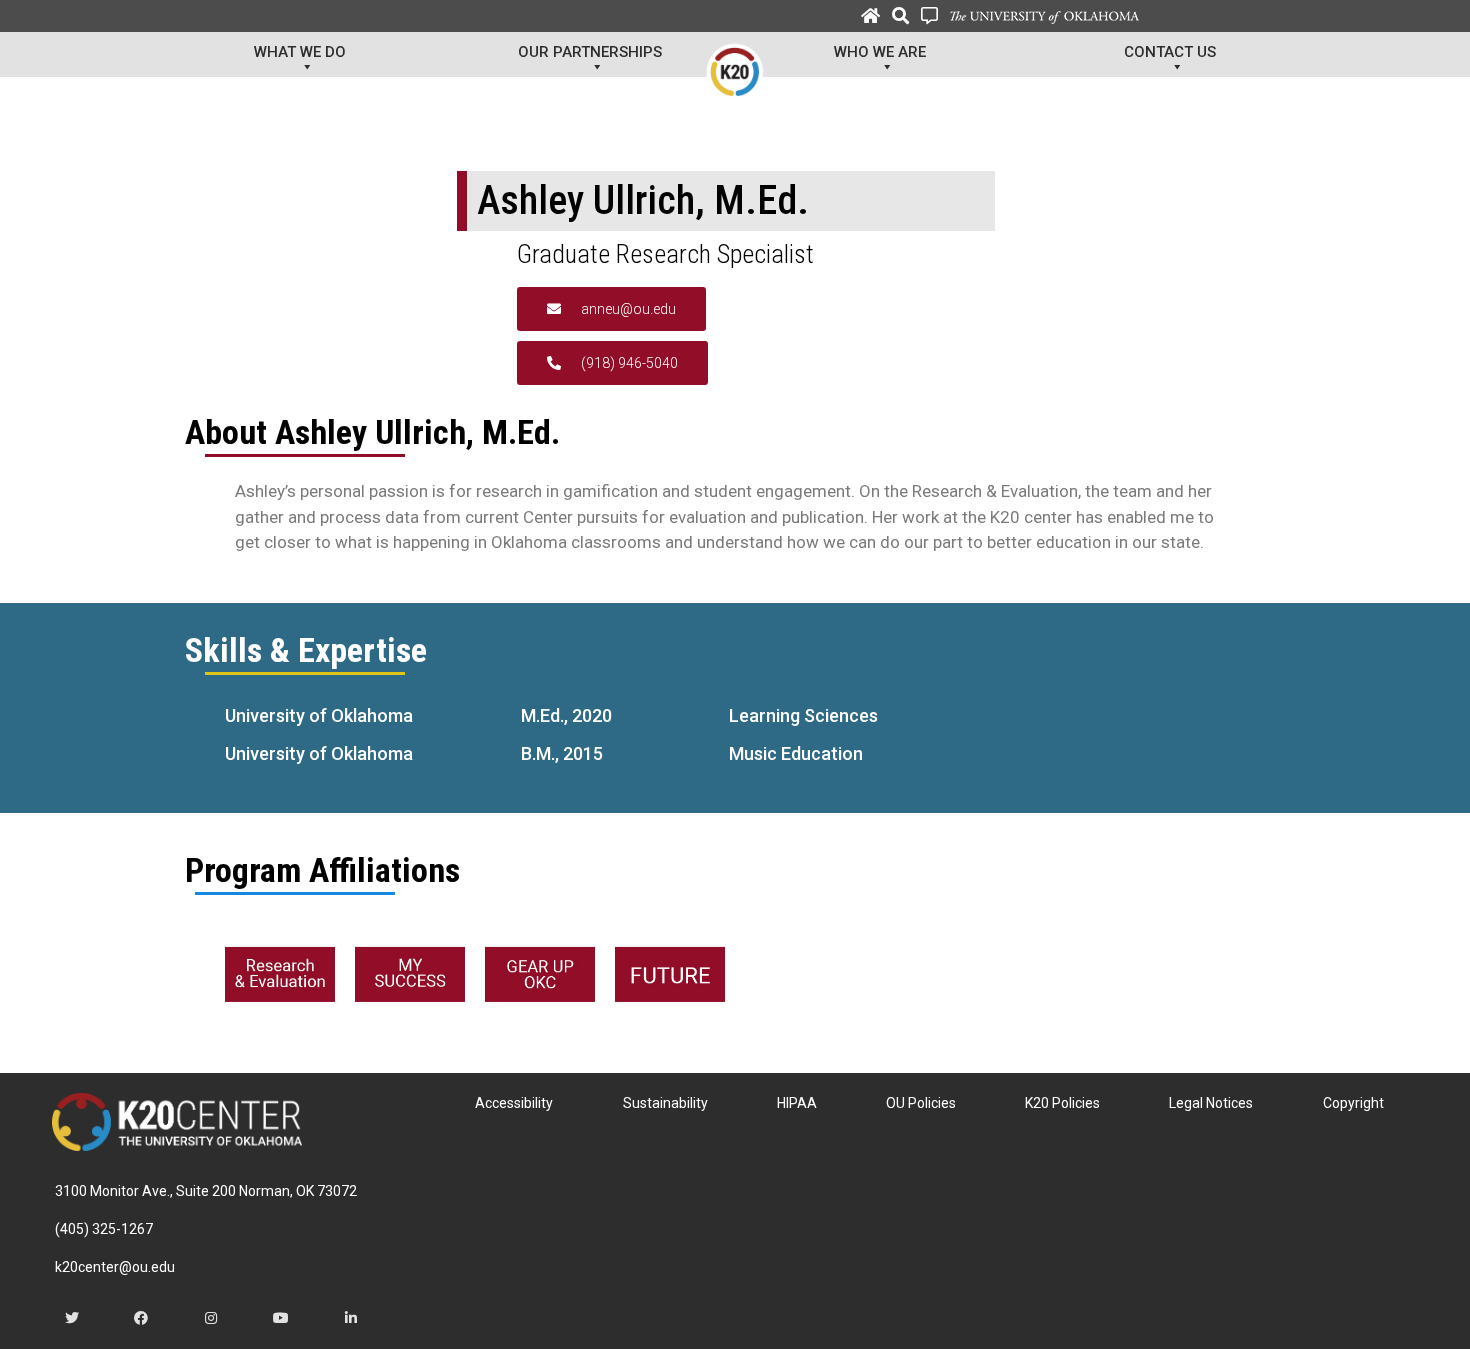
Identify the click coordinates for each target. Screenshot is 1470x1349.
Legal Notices (1211, 1103)
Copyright (1353, 1103)
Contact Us (1170, 52)
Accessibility (514, 1103)
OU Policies (921, 1103)
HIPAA (797, 1103)
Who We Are (880, 52)
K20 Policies (1062, 1103)
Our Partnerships (590, 52)
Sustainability (665, 1103)
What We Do (300, 52)
